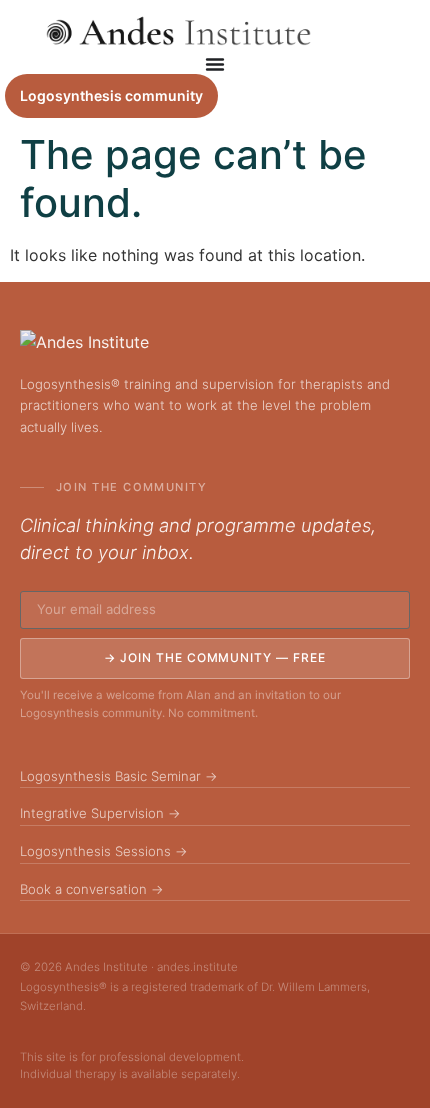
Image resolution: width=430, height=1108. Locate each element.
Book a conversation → (92, 889)
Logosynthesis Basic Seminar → (119, 776)
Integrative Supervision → (100, 813)
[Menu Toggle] (215, 64)
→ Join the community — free (215, 657)
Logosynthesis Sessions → (104, 851)
